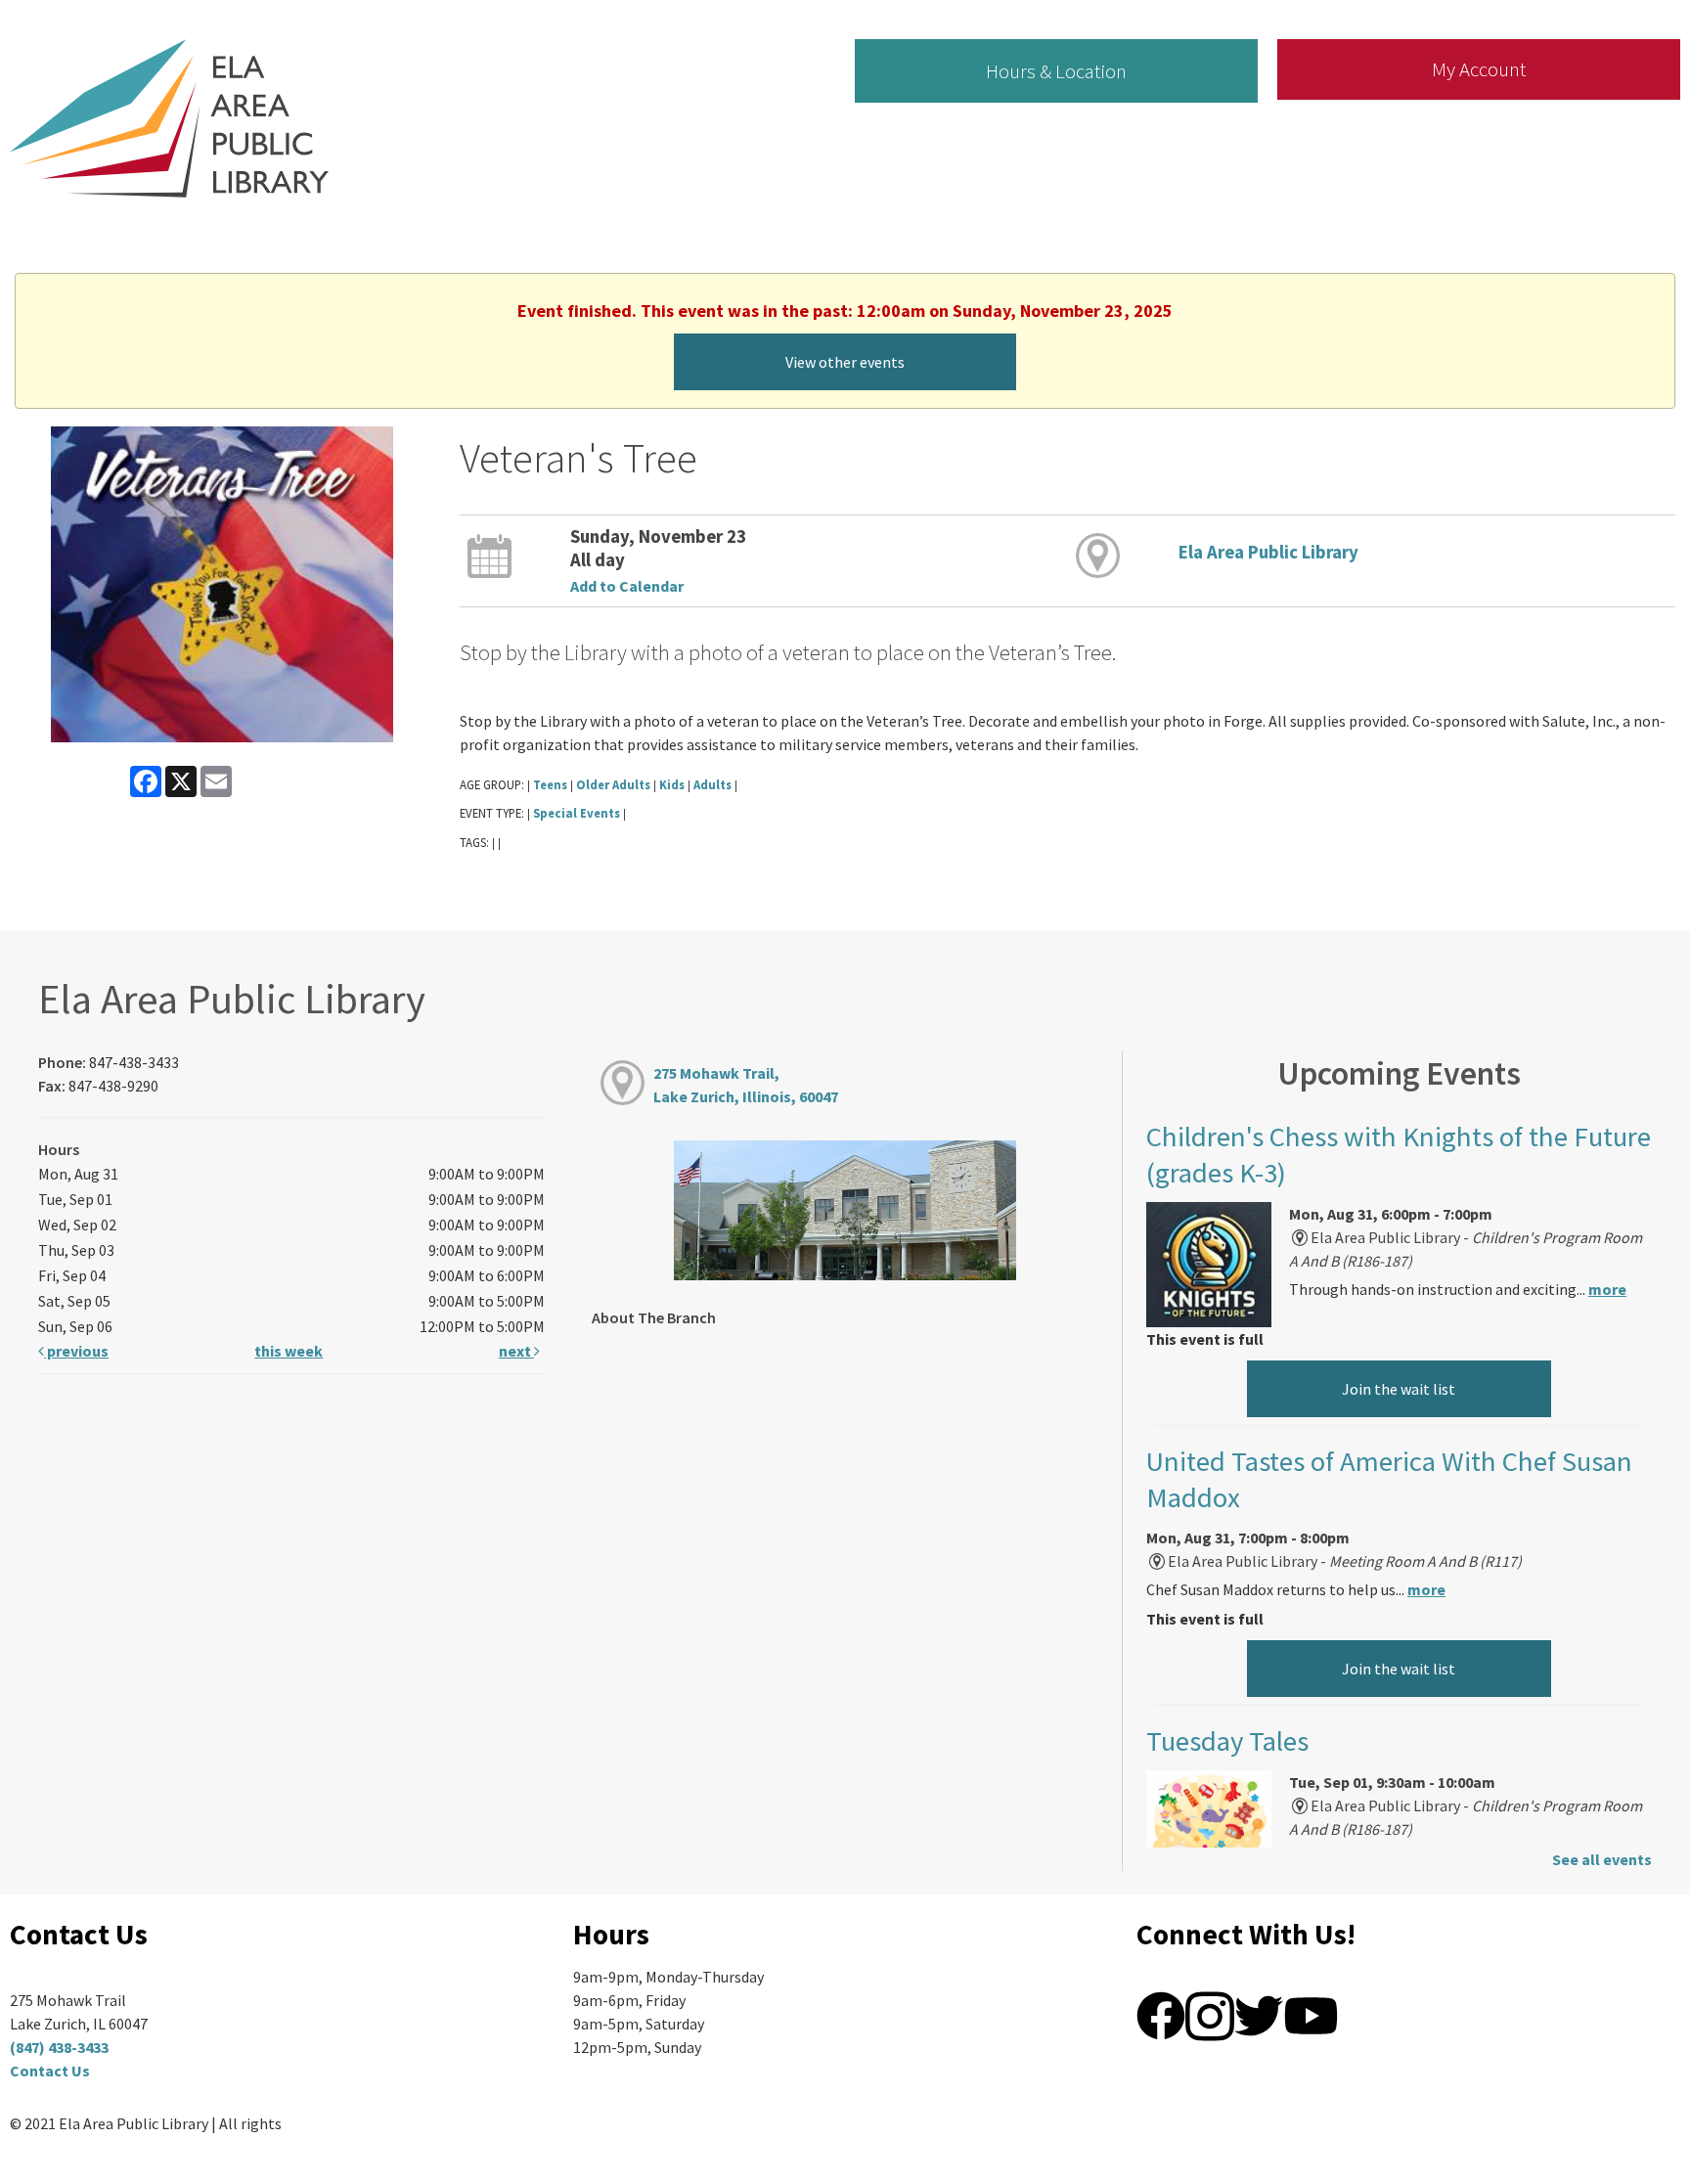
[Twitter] (1259, 2014)
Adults (712, 784)
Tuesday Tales (1227, 1741)
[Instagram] (1210, 2014)
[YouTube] (1311, 2014)
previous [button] (76, 1351)
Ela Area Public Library (1268, 552)
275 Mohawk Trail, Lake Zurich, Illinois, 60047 (746, 1085)
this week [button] (289, 1351)
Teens (550, 784)
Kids (672, 784)
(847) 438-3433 (59, 2047)
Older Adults (613, 784)
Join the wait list (1399, 1389)
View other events (845, 362)
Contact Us (50, 2071)
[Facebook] (1161, 2014)
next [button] (516, 1351)
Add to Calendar (627, 586)
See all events (1602, 1859)
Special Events (577, 813)
